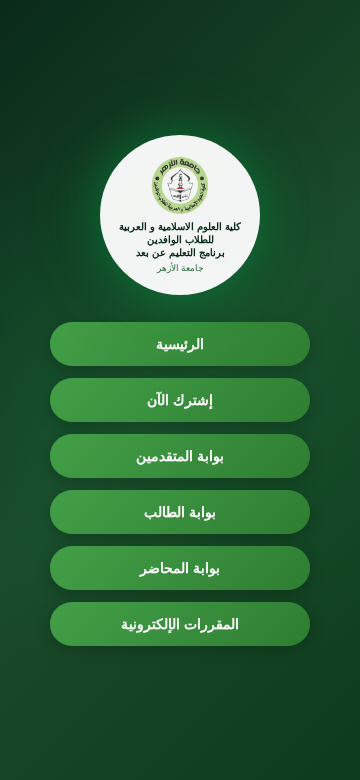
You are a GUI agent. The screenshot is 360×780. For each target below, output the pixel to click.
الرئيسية (180, 343)
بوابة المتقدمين (180, 455)
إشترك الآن (180, 399)
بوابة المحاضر (180, 567)
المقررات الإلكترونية (180, 623)
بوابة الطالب (180, 511)
